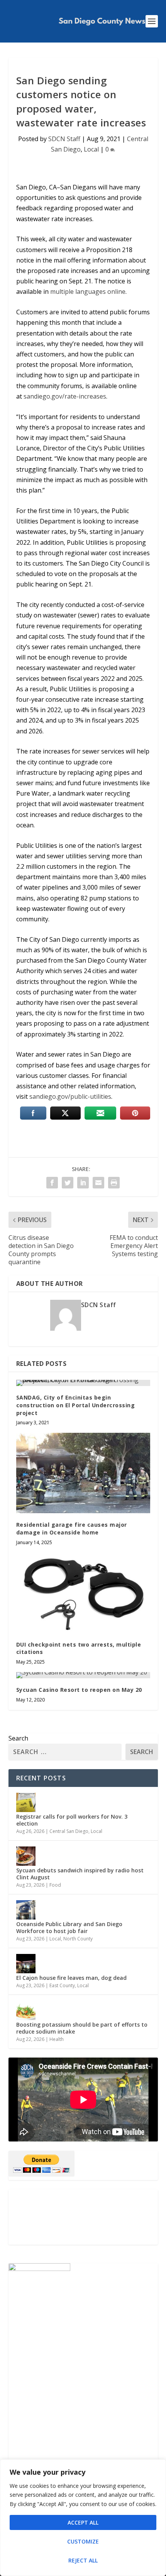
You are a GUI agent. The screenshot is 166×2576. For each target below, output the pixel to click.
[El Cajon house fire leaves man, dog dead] (26, 1964)
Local (91, 149)
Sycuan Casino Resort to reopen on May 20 (79, 1690)
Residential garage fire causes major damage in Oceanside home (72, 1528)
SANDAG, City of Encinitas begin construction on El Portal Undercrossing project (76, 1405)
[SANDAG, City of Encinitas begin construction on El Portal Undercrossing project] (83, 1383)
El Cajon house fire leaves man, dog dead (71, 1978)
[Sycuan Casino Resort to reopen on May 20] (83, 1675)
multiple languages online (88, 292)
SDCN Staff (64, 139)
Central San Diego (69, 1831)
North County (78, 1939)
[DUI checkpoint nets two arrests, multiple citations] (83, 1593)
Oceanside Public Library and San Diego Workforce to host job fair (69, 1927)
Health (57, 2039)
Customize (83, 2541)
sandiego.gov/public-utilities (70, 1096)
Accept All (83, 2522)
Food (55, 1885)
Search (18, 1738)
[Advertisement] (83, 2217)
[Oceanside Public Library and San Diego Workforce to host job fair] (26, 1910)
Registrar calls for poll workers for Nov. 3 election (72, 1820)
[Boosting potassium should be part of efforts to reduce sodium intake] (26, 2010)
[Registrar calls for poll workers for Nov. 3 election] (26, 1802)
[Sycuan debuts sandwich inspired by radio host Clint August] (26, 1856)
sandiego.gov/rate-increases (65, 396)
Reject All (83, 2560)
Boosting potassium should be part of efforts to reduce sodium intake (82, 2028)
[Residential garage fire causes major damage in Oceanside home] (83, 1473)
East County (62, 1985)
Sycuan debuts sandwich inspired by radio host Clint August (80, 1874)
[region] (83, 2518)
